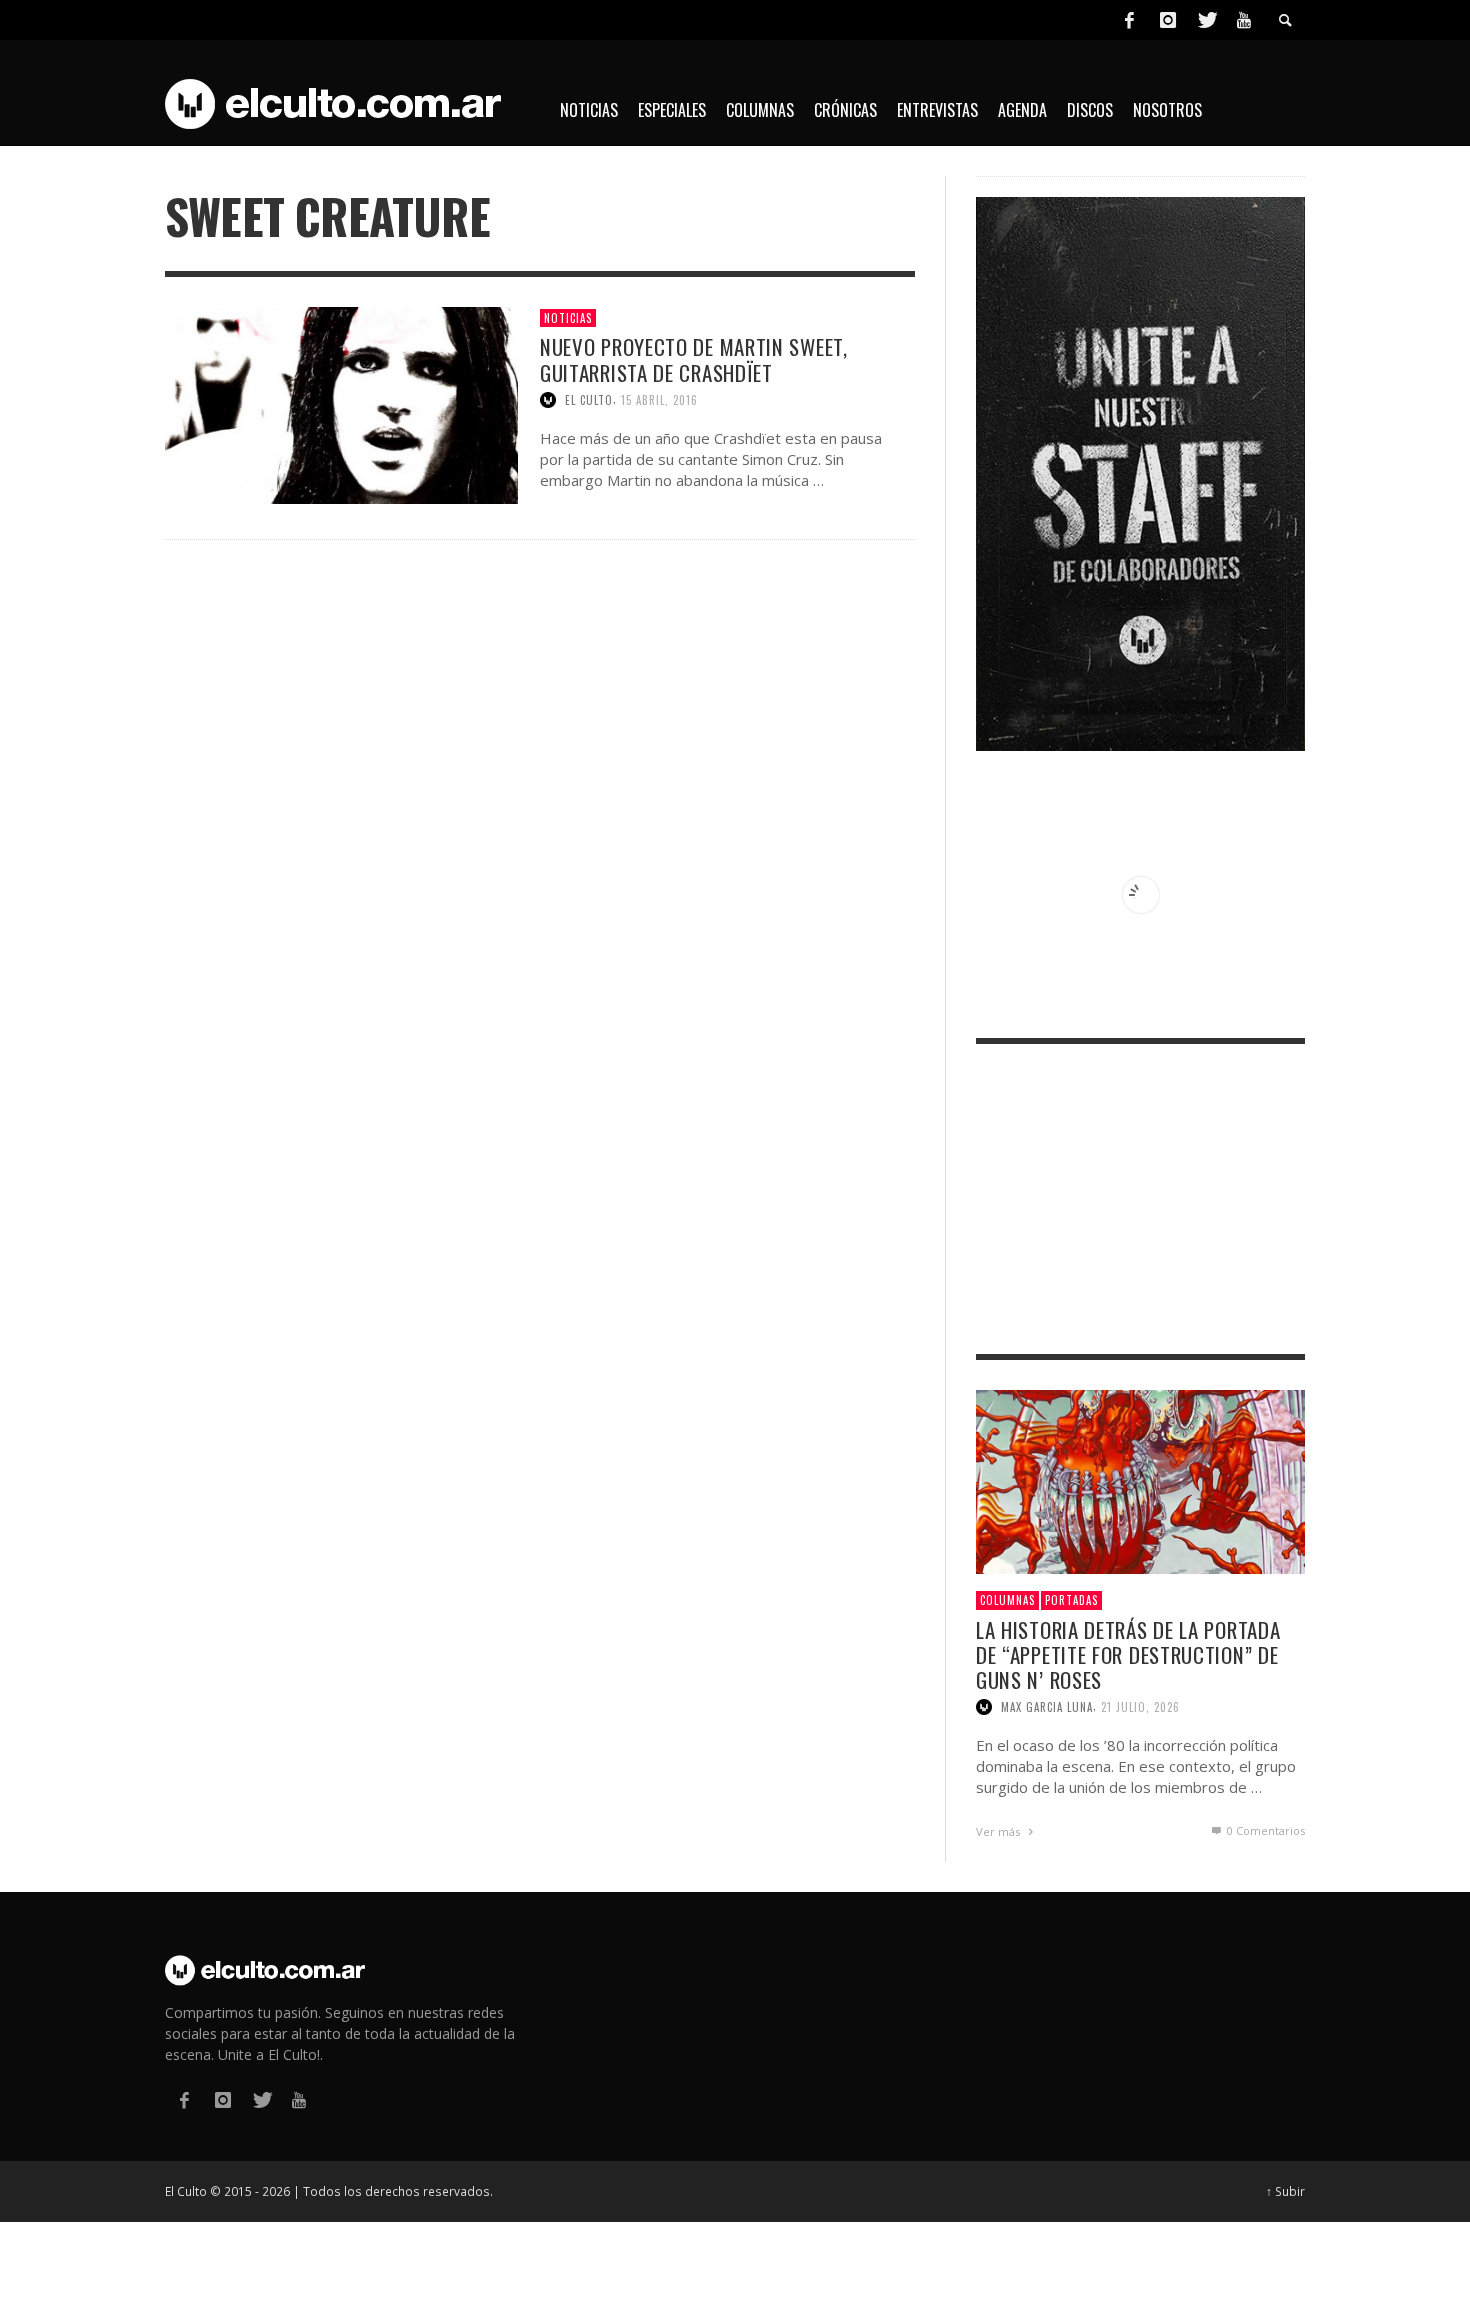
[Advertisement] (1140, 1199)
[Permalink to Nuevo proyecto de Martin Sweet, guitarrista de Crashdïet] (341, 403)
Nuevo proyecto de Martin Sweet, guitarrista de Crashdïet (694, 359)
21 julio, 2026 (1140, 1707)
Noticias (568, 318)
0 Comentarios (1264, 1830)
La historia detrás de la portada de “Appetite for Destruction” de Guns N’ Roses (1128, 1654)
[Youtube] (1244, 20)
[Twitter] (1206, 20)
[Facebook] (1129, 20)
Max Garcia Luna (1047, 1707)
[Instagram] (1168, 20)
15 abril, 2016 (659, 400)
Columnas (1007, 1600)
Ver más (999, 1831)
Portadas (1071, 1600)
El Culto (589, 400)
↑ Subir (1285, 2191)
